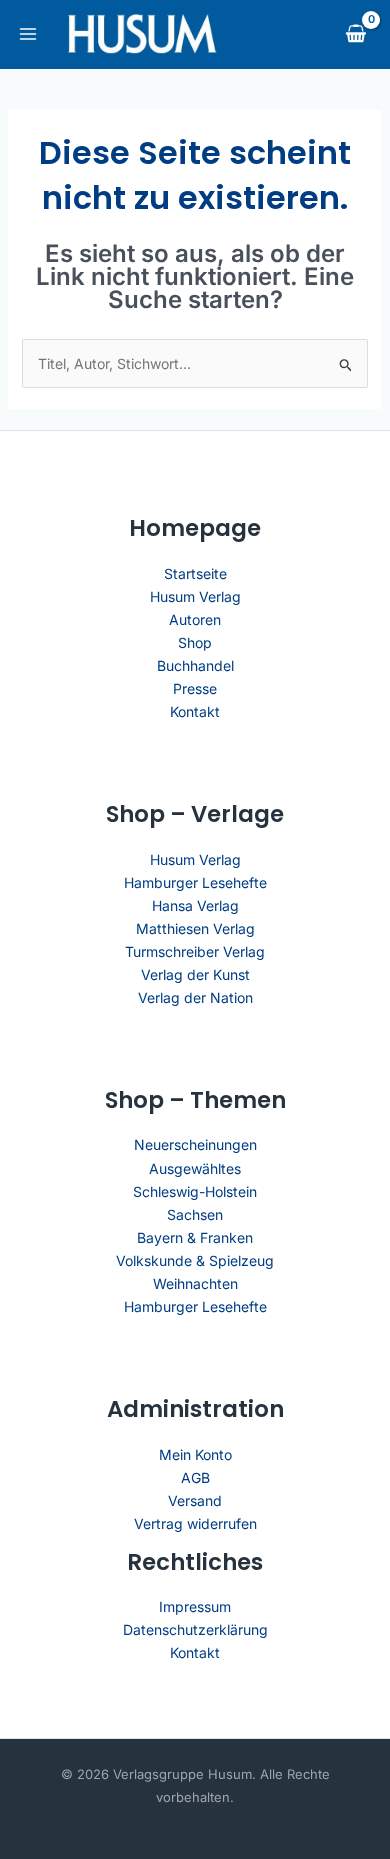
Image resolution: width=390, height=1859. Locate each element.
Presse (195, 688)
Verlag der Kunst (195, 974)
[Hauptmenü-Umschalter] (28, 34)
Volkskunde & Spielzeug (195, 1260)
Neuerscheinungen (195, 1144)
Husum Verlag (195, 596)
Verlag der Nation (195, 997)
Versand (195, 1500)
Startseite (195, 573)
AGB (195, 1477)
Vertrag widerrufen (195, 1523)
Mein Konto (195, 1454)
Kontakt (195, 711)
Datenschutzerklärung (195, 1629)
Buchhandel (195, 665)
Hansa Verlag (195, 905)
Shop (195, 642)
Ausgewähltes (195, 1168)
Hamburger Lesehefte (195, 882)
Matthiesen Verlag (195, 928)
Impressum (195, 1606)
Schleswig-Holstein (195, 1191)
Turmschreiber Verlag (195, 951)
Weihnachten (195, 1283)
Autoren (195, 619)
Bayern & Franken (195, 1237)
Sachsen (195, 1214)
